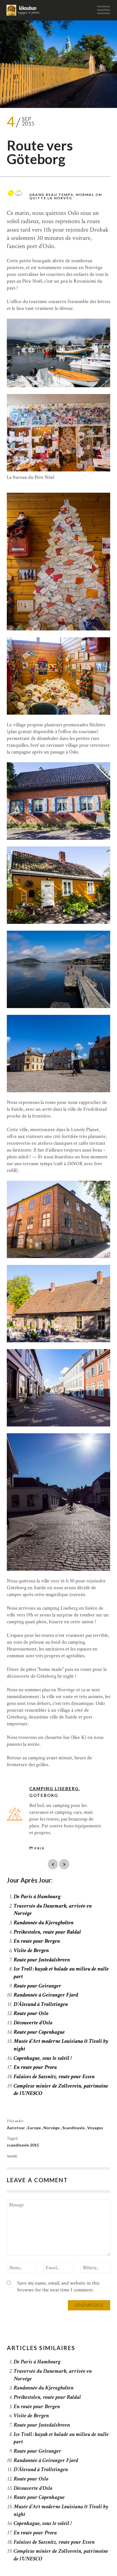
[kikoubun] (24, 10)
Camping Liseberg (54, 1788)
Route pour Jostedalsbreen (42, 1960)
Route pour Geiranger (37, 1986)
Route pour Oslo (31, 2013)
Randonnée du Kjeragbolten (44, 1923)
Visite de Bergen (31, 1950)
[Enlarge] (103, 326)
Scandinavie (74, 2128)
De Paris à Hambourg (37, 1896)
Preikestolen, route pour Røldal (47, 1932)
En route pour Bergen (37, 1941)
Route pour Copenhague (39, 2032)
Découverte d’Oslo (33, 2023)
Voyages (95, 2128)
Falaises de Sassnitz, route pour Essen (54, 2077)
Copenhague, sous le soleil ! (43, 2058)
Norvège (52, 2128)
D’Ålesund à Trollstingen (41, 2004)
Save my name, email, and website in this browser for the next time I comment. (58, 2286)
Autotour (16, 2128)
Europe (35, 2128)
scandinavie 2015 (23, 2145)
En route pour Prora (35, 2067)
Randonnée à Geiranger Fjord (46, 1995)
